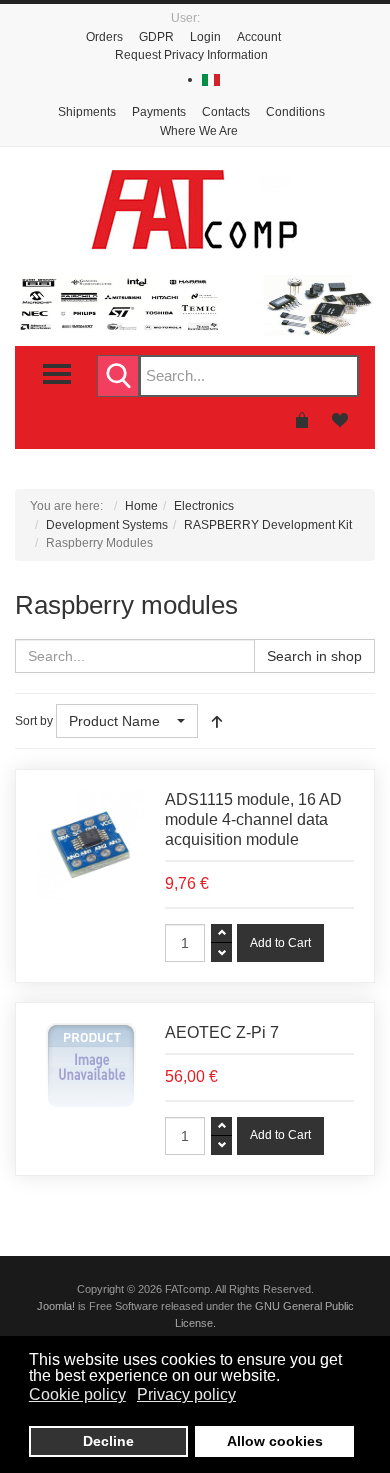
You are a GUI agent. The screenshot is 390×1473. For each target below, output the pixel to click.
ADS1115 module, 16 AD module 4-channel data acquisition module (253, 819)
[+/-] (217, 721)
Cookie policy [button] (77, 1394)
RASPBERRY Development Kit (268, 525)
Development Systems (107, 525)
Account (259, 37)
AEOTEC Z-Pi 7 (222, 1032)
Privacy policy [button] (186, 1394)
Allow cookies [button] (275, 1441)
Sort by (34, 721)
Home (141, 506)
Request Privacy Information (191, 55)
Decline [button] (108, 1441)
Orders (104, 37)
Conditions (295, 112)
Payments (159, 112)
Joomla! (56, 1306)
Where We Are (199, 131)
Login (205, 37)
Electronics (204, 506)
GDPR (156, 37)
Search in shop (314, 656)
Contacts (226, 112)
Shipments (87, 112)
